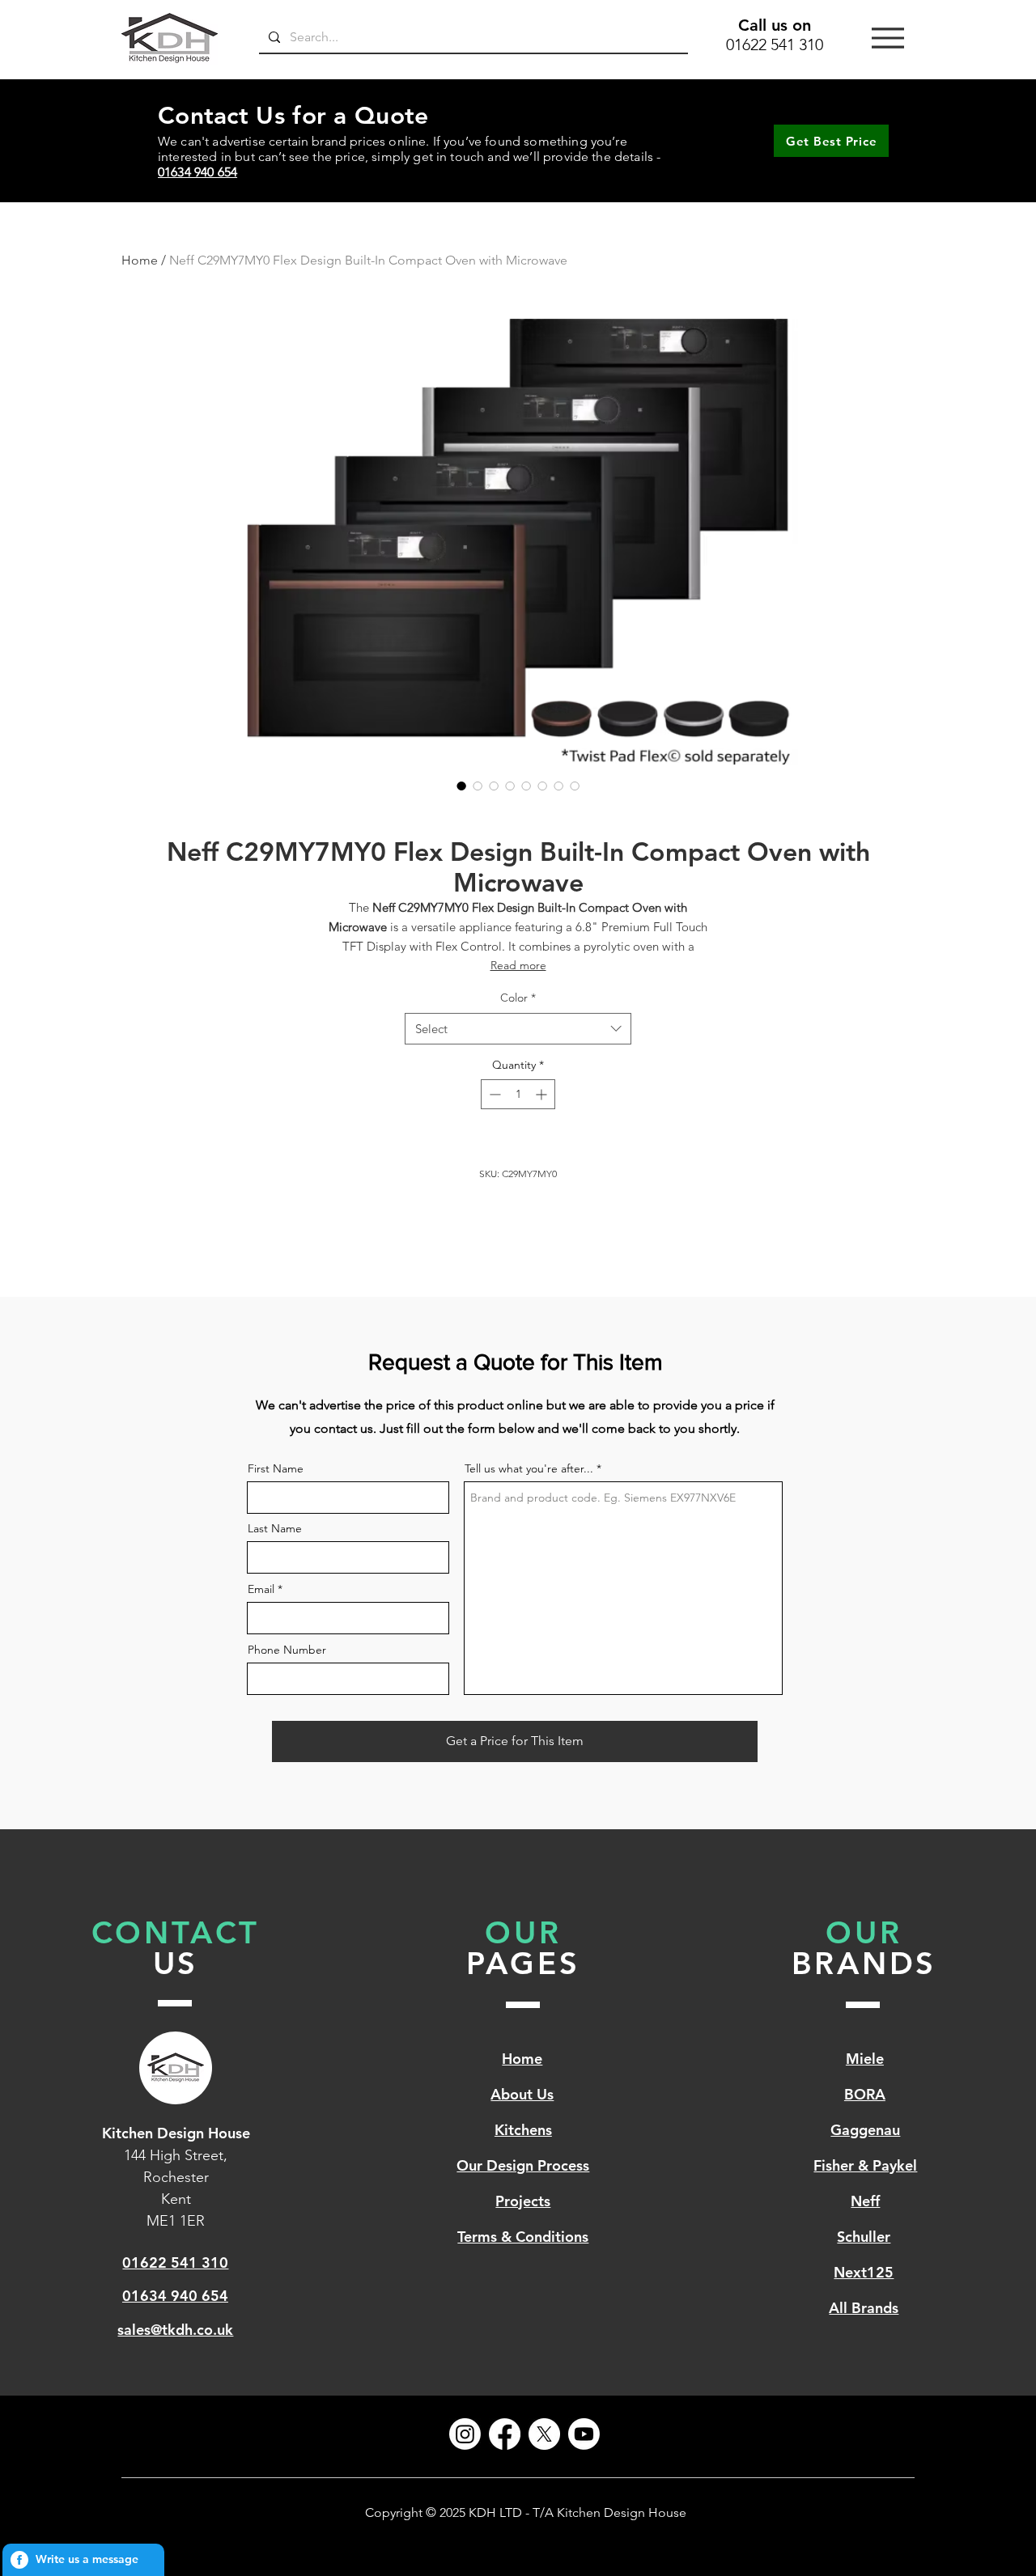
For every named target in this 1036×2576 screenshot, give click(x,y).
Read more (518, 965)
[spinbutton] (518, 1094)
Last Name (275, 1528)
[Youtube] (584, 2434)
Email (261, 1589)
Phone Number (287, 1650)
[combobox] (518, 1029)
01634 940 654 (197, 172)
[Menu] (888, 38)
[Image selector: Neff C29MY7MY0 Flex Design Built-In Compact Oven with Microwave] (461, 786)
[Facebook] (505, 2434)
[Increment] (543, 1094)
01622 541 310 (775, 44)
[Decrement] (493, 1094)
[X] (544, 2434)
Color (518, 998)
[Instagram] (465, 2434)
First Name (276, 1468)
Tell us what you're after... (529, 1468)
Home (140, 260)
